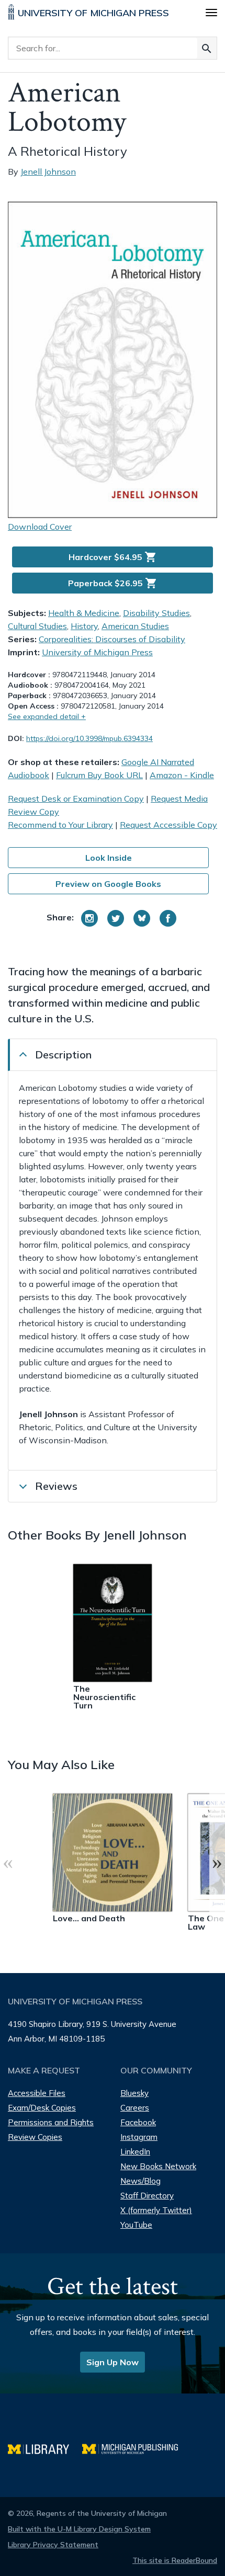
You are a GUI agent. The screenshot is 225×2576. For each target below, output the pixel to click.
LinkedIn (135, 2152)
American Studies (135, 626)
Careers (135, 2108)
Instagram (139, 2137)
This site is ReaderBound (175, 2560)
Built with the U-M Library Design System (79, 2529)
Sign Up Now (113, 2362)
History (84, 626)
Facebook (138, 2122)
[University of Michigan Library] (45, 2448)
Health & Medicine (84, 613)
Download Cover (40, 527)
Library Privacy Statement (53, 2545)
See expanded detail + (47, 716)
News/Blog (140, 2181)
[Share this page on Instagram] (89, 918)
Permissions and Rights (51, 2122)
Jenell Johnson (48, 172)
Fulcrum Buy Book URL (99, 775)
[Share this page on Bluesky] (142, 918)
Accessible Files (37, 2093)
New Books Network (158, 2166)
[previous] (8, 1862)
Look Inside (109, 858)
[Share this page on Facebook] (168, 918)
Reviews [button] (56, 1486)
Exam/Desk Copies (42, 2108)
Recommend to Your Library (60, 825)
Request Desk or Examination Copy (76, 799)
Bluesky (134, 2093)
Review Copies (35, 2137)
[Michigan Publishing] (135, 2448)
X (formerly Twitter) (156, 2210)
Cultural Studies (37, 626)
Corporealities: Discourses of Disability (112, 639)
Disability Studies (156, 613)
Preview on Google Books (108, 884)
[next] (217, 1862)
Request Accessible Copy (168, 825)
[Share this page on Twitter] (116, 918)
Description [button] (63, 1055)
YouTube (136, 2225)
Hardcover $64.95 (113, 557)
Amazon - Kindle (182, 775)
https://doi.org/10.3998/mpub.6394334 (89, 738)
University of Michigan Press (97, 652)
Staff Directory (147, 2196)
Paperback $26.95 (113, 583)
